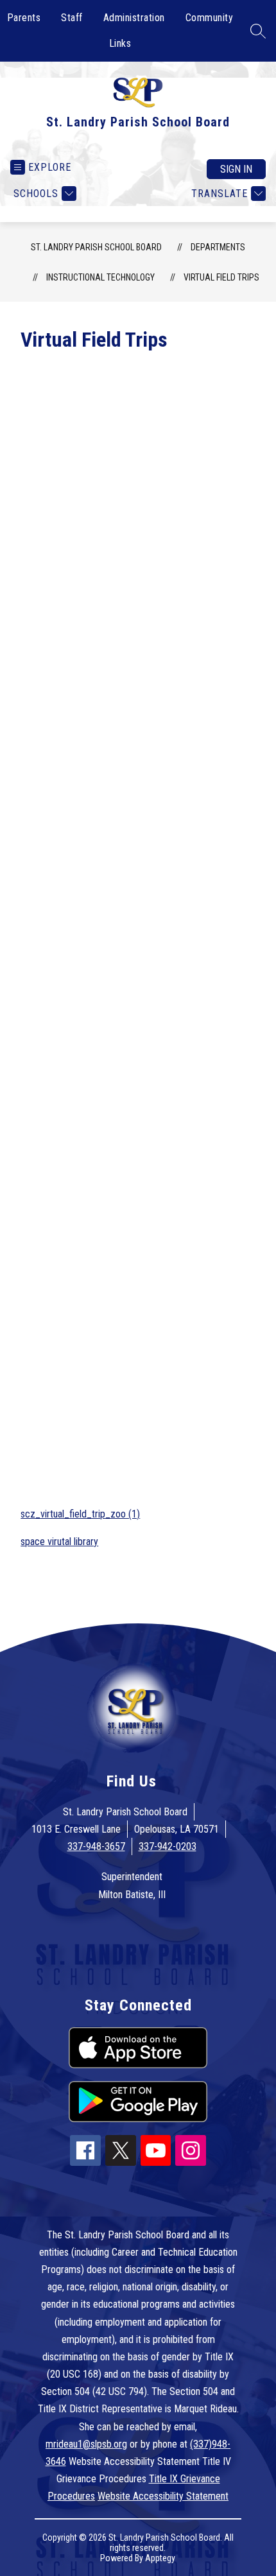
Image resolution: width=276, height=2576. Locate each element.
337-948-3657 (96, 1846)
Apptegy (160, 2558)
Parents (24, 18)
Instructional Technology (100, 277)
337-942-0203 (168, 1846)
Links (120, 43)
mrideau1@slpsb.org (86, 2444)
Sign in (236, 169)
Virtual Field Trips (221, 277)
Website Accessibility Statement (163, 2496)
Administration (134, 18)
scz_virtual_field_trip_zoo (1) (80, 1514)
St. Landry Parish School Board (96, 247)
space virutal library (59, 1542)
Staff (72, 18)
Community (210, 18)
